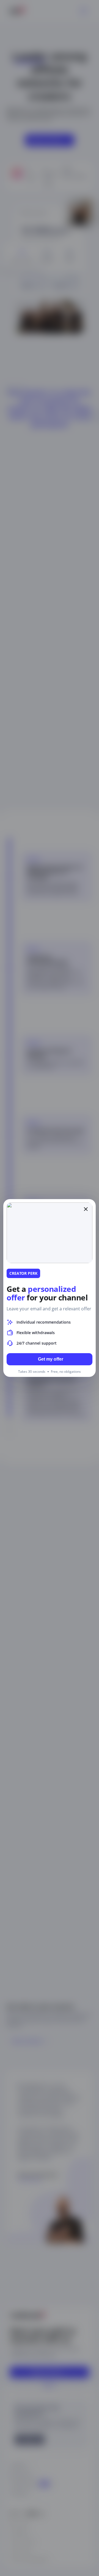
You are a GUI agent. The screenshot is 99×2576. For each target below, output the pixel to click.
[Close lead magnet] (86, 1209)
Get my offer (51, 1359)
